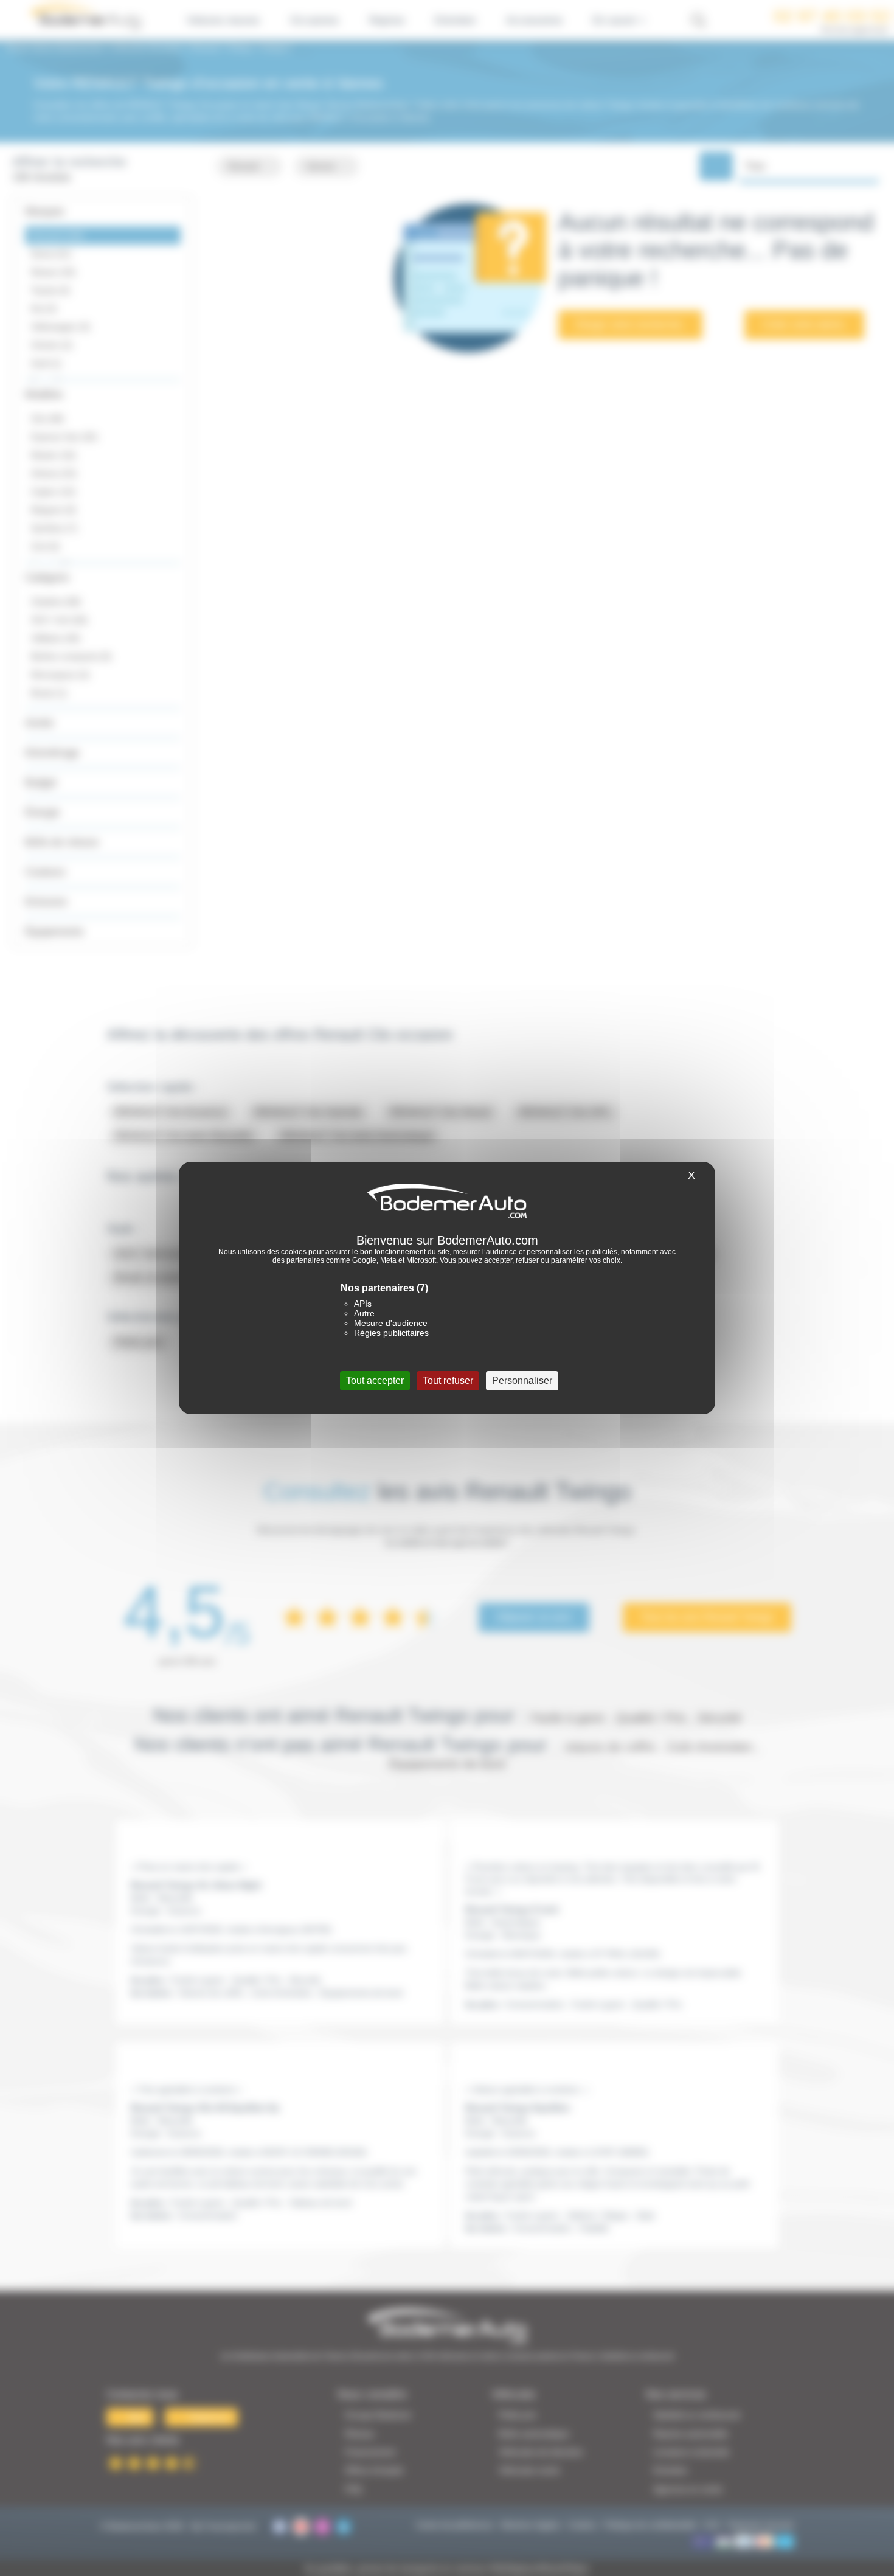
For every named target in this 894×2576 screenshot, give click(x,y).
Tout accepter (375, 1380)
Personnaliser (522, 1380)
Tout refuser (448, 1380)
